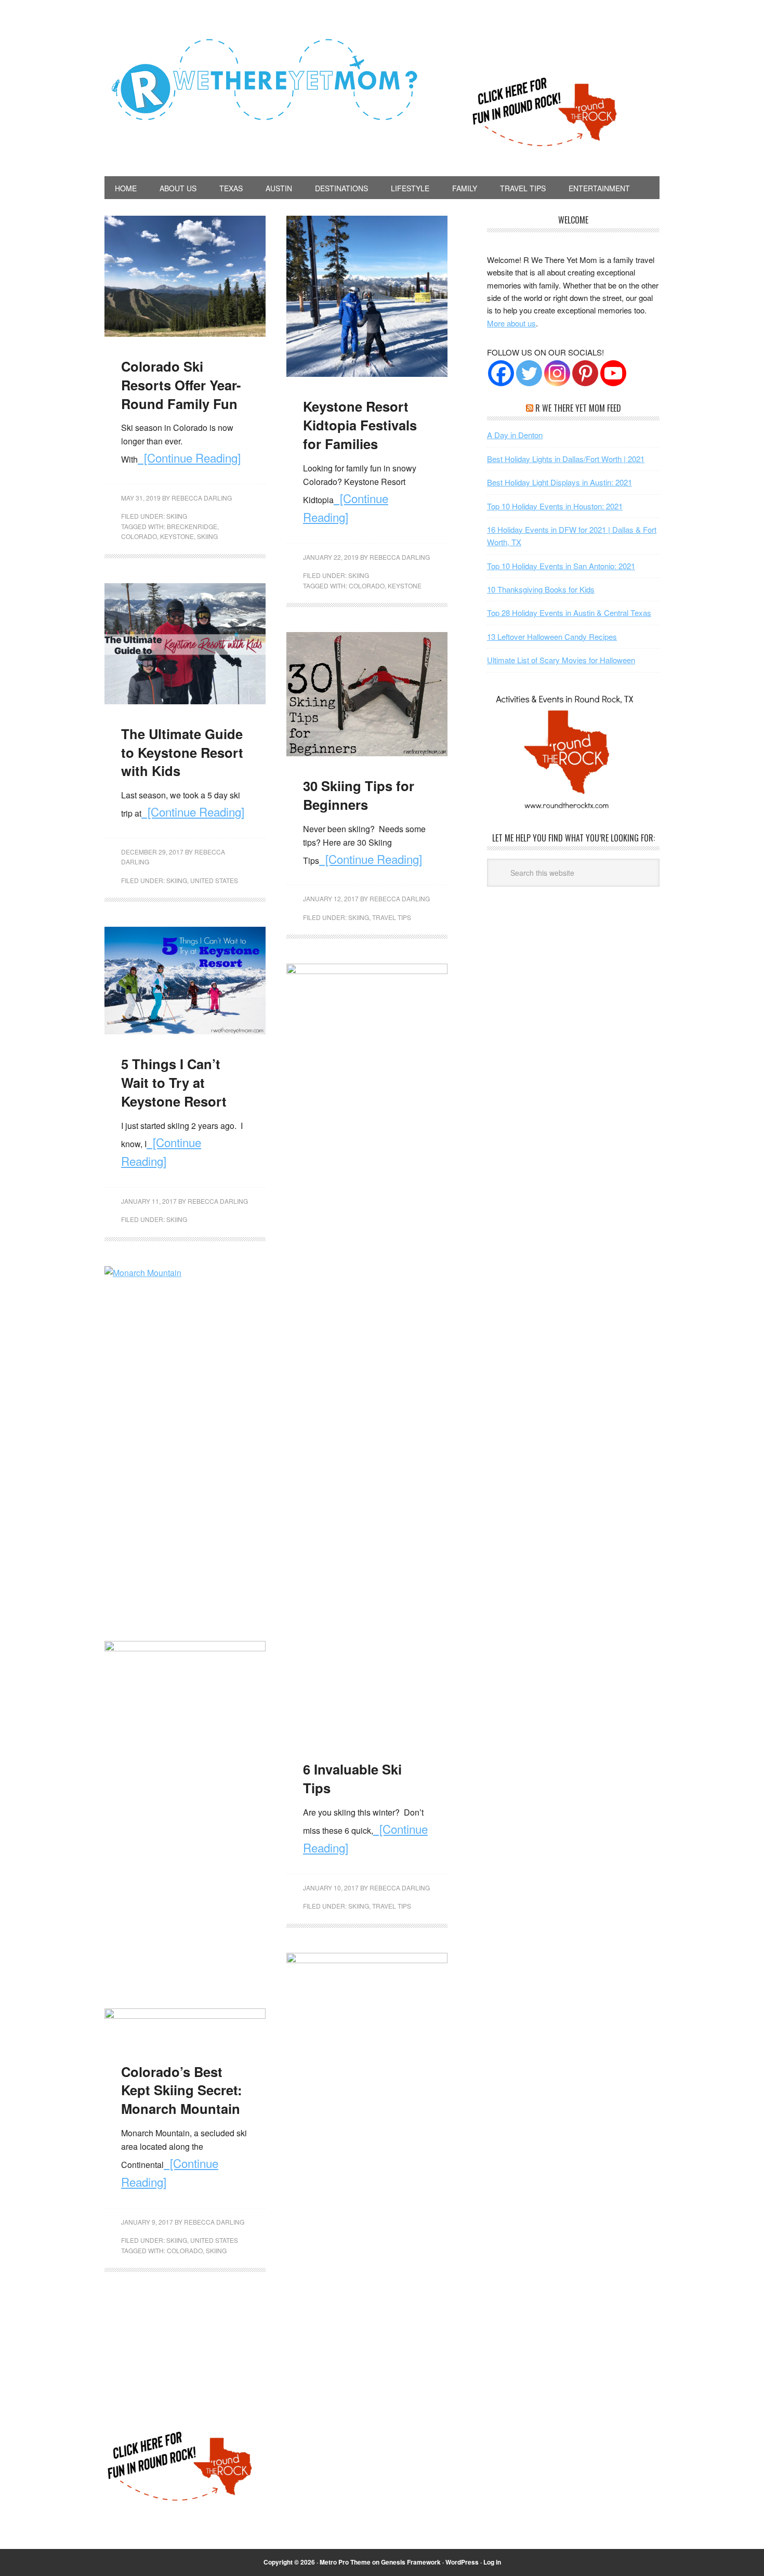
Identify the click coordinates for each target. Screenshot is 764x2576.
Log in (492, 2562)
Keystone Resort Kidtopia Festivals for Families (360, 425)
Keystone (177, 536)
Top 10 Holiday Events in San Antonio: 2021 (561, 566)
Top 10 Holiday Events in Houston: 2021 (555, 506)
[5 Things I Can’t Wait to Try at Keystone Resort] (185, 1031)
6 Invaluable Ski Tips (352, 1778)
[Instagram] (557, 373)
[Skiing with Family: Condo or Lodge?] (367, 1960)
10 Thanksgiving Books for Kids (541, 589)
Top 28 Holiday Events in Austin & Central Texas (569, 613)
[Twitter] (529, 373)
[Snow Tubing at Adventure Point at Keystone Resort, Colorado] (185, 2015)
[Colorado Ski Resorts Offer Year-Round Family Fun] (185, 333)
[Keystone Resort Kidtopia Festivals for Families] (367, 373)
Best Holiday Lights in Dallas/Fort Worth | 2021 (566, 459)
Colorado (139, 536)
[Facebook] (501, 373)
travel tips (392, 917)
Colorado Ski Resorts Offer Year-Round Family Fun (181, 385)
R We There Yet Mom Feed (578, 408)
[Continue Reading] (189, 457)
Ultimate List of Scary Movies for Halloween (561, 660)
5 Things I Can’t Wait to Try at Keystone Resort (174, 1082)
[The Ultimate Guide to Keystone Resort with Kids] (185, 701)
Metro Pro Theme (345, 2562)
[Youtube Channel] (613, 373)
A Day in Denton (515, 435)
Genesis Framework (411, 2562)
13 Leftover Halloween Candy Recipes (552, 636)
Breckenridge (192, 526)
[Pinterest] (585, 373)
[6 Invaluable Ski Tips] (367, 971)
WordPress (462, 2562)
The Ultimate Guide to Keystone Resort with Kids (182, 752)
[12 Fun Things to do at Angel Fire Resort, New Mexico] (185, 1648)
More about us (511, 323)
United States (214, 880)
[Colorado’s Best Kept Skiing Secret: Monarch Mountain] (185, 1273)
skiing (207, 536)
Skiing (177, 516)
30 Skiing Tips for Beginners (359, 795)
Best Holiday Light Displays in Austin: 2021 (559, 482)
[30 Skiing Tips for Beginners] (367, 753)
